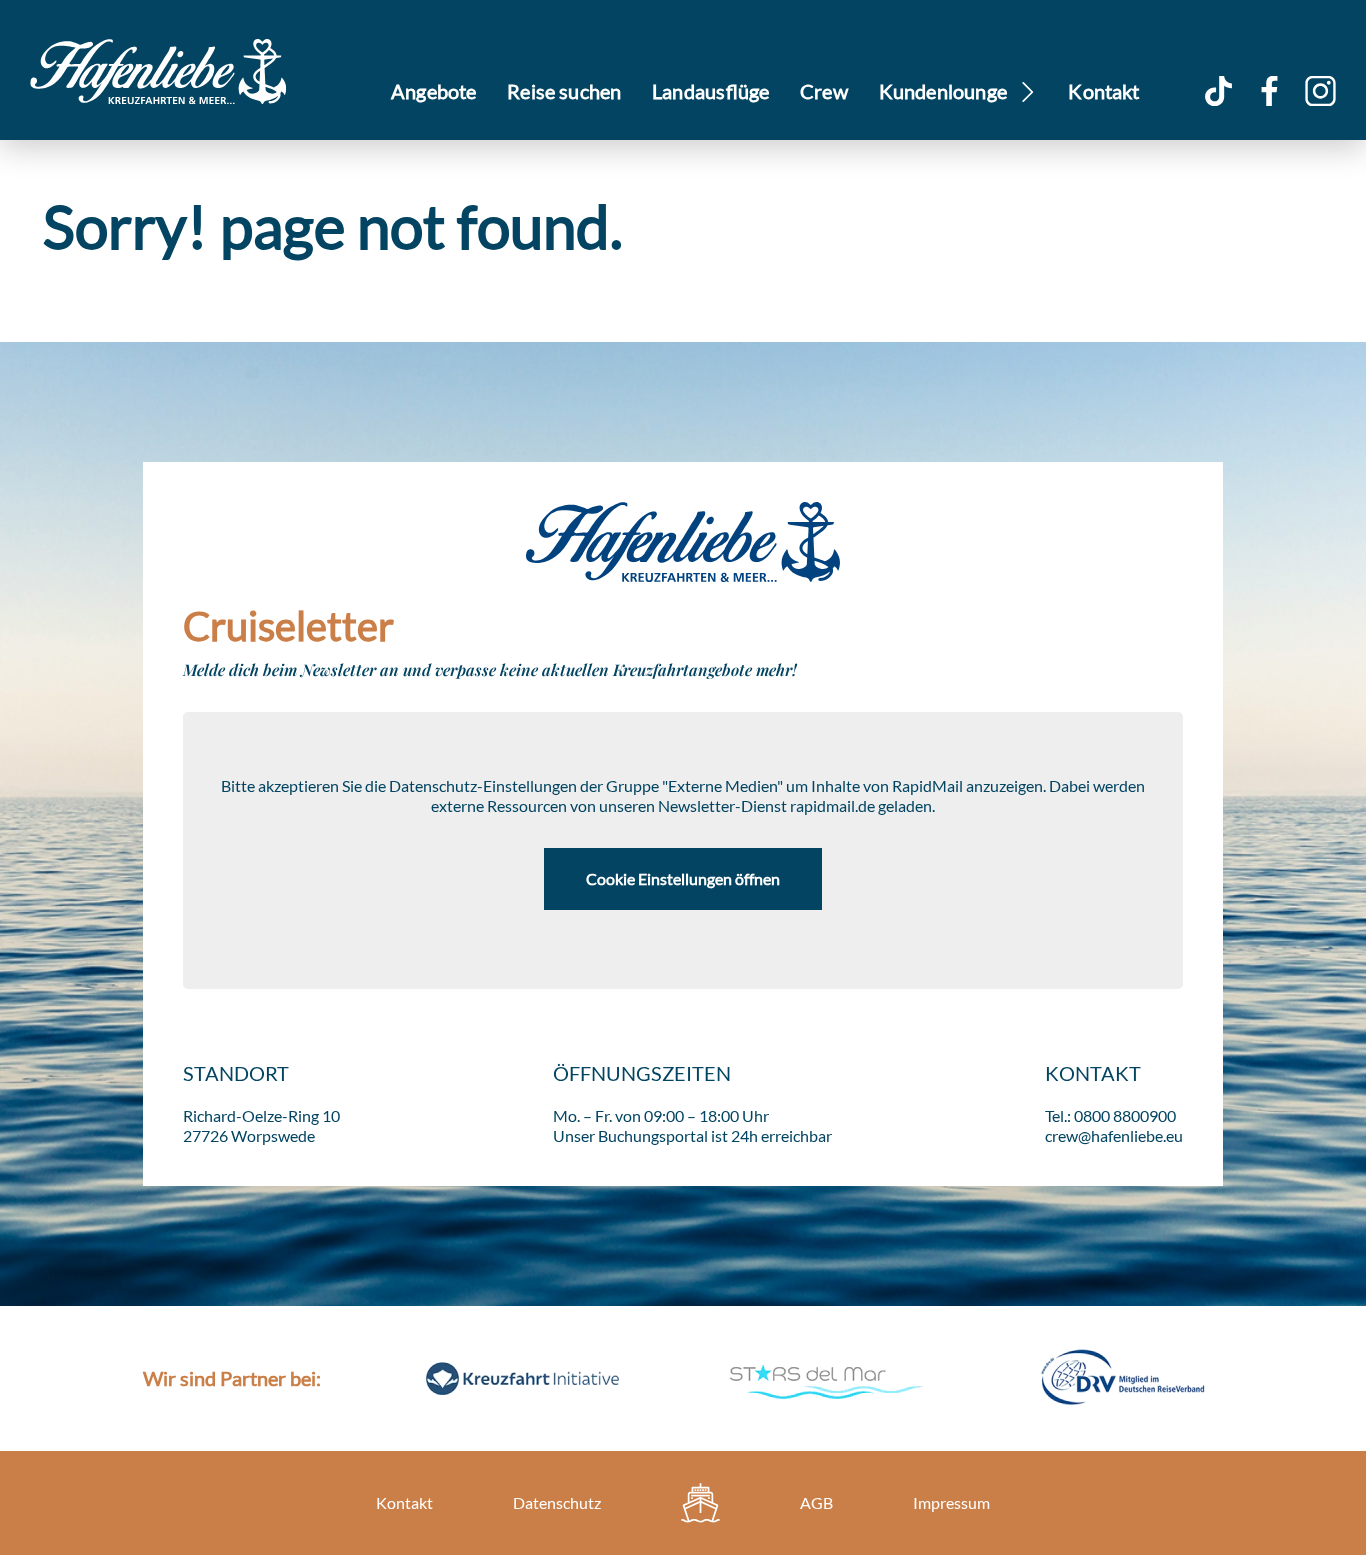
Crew (824, 91)
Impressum (951, 1502)
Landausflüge (710, 91)
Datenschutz (557, 1502)
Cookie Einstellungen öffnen (683, 878)
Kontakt (1103, 91)
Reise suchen (564, 91)
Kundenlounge (943, 91)
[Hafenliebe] (700, 1503)
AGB (816, 1502)
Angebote (434, 91)
